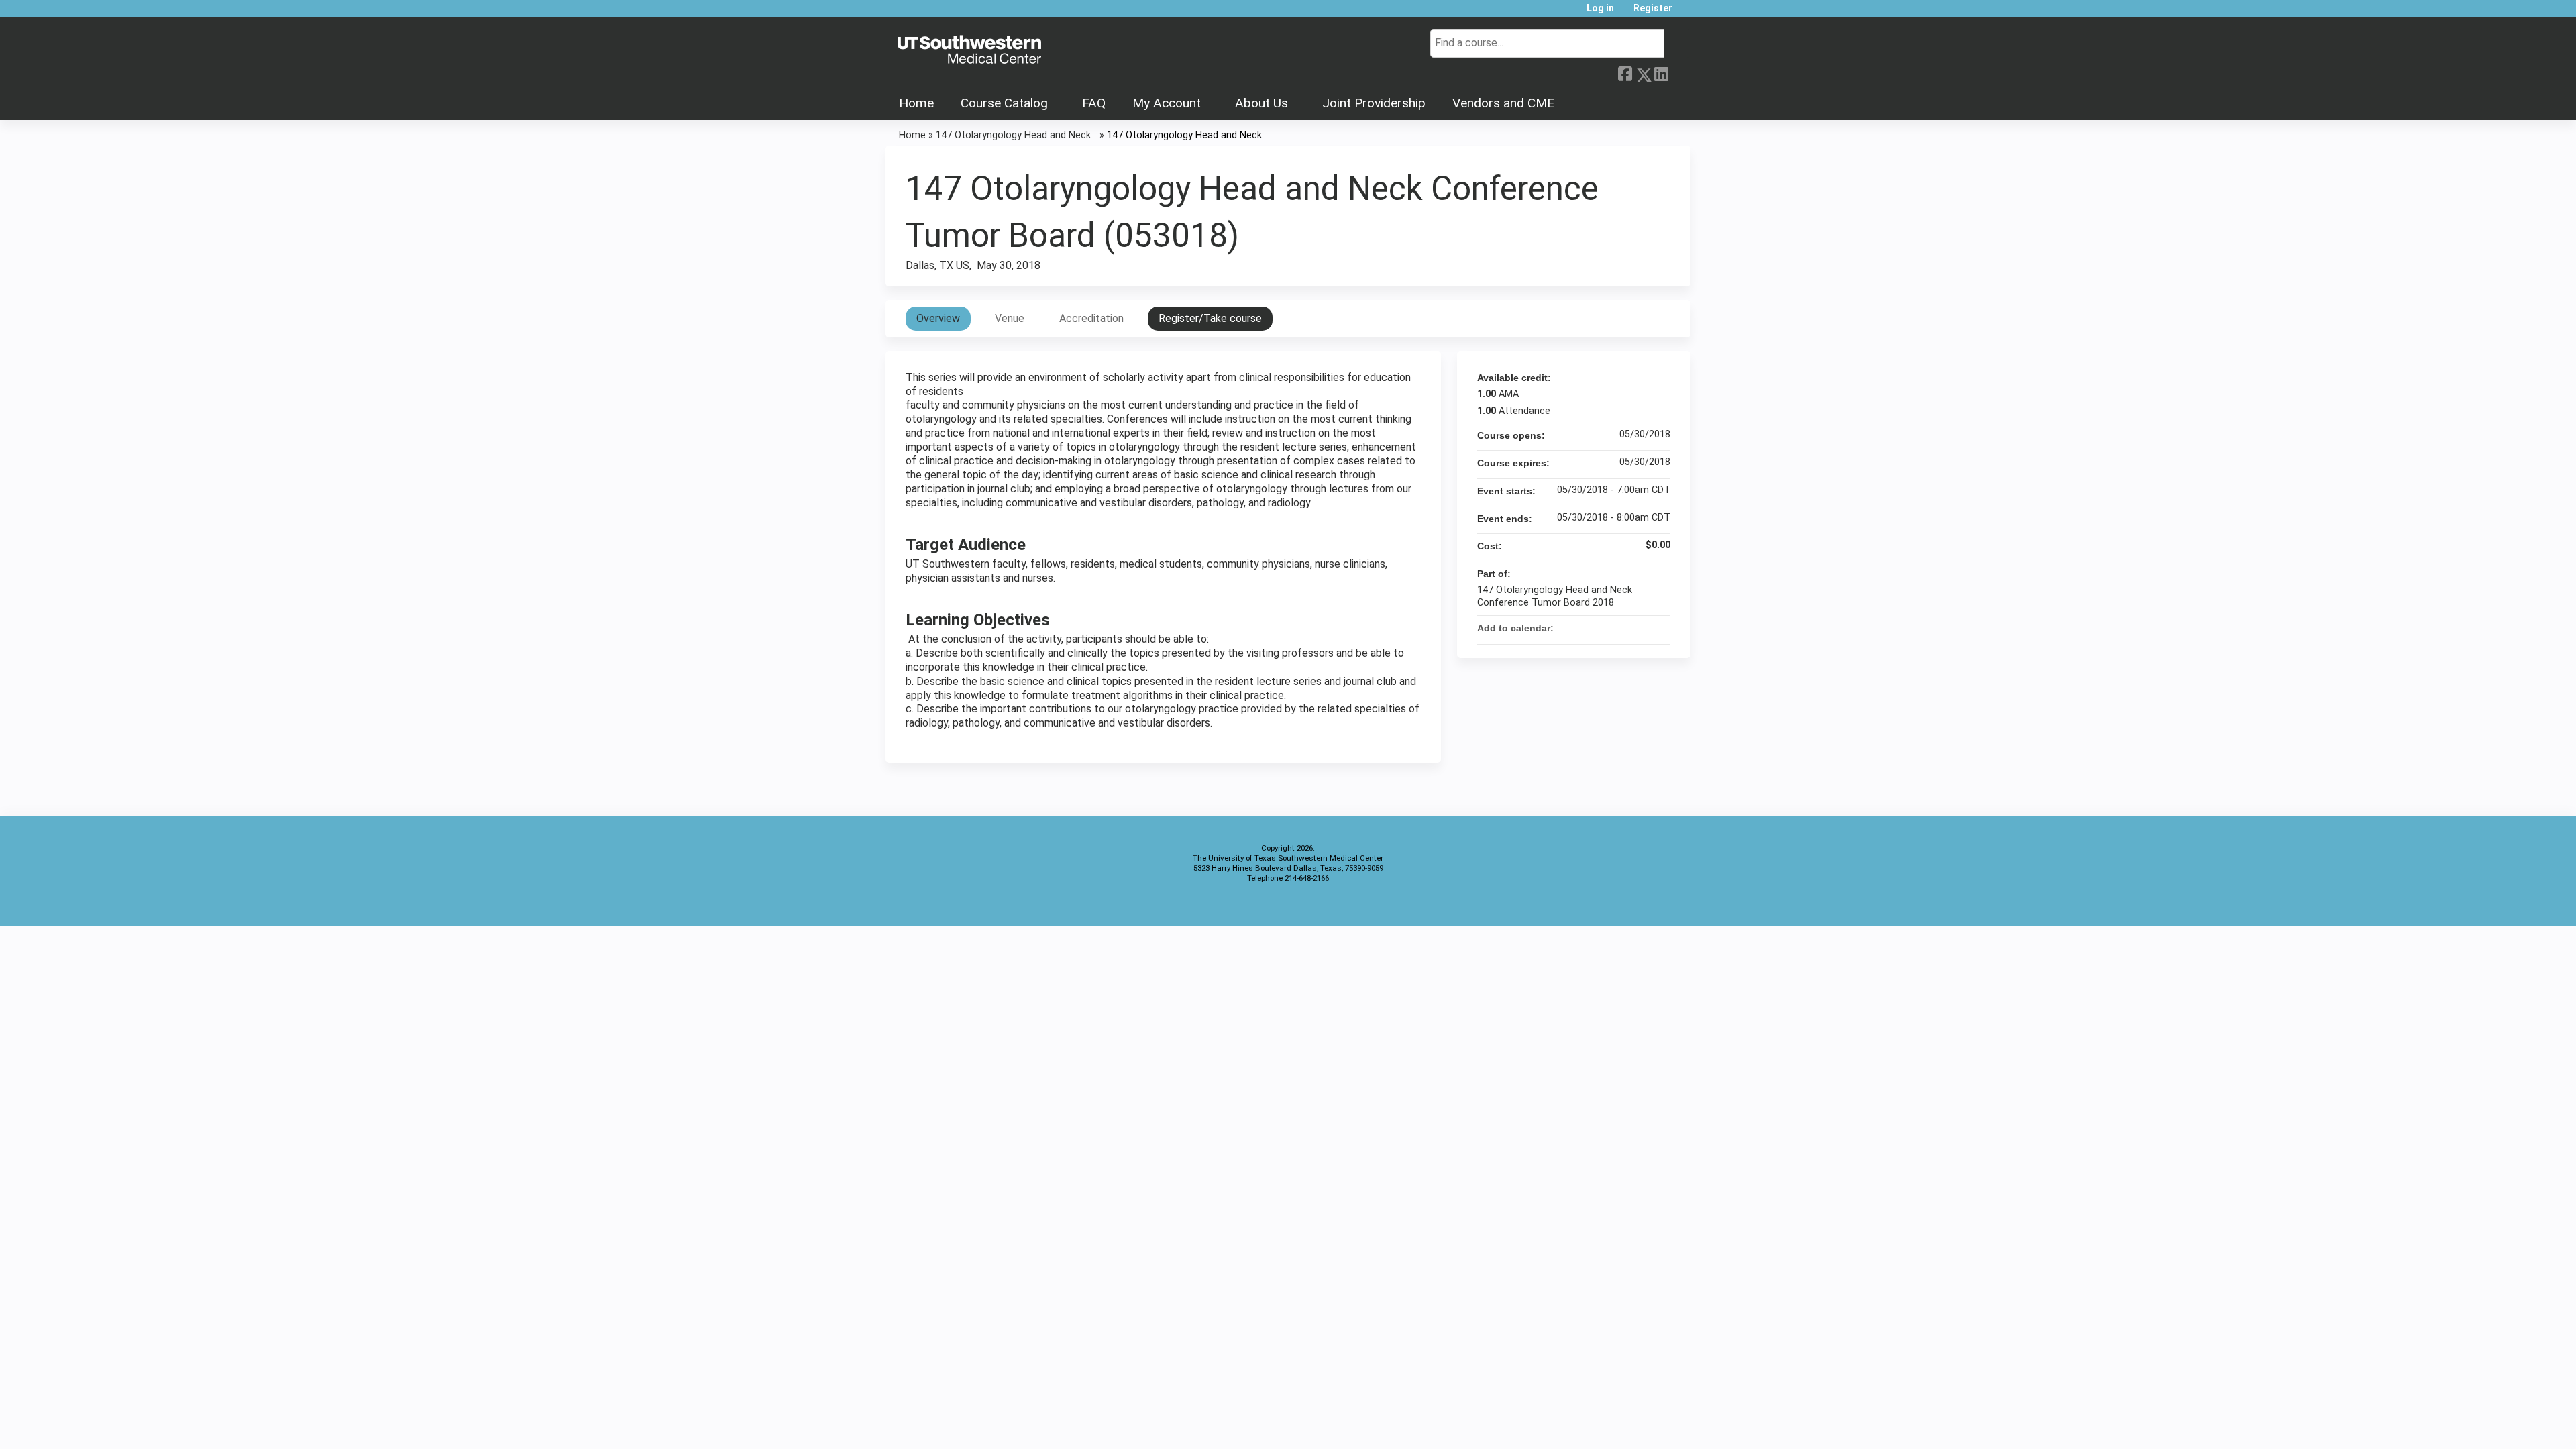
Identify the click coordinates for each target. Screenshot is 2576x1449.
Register (1653, 8)
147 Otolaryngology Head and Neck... (1016, 135)
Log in (1600, 8)
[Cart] (1686, 13)
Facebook (1625, 72)
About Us (1262, 103)
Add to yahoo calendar (1625, 628)
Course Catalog (1004, 103)
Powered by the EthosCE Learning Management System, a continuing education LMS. (1643, 904)
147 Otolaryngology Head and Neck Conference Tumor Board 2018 (1555, 596)
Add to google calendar (1607, 628)
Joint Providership (1374, 103)
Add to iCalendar (1642, 627)
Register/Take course (1210, 318)
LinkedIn (1661, 72)
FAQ (1094, 103)
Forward (1679, 72)
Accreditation (1091, 318)
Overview (938, 318)
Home (916, 103)
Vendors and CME (1503, 103)
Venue (1010, 318)
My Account (1167, 103)
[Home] (969, 50)
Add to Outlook (1660, 628)
